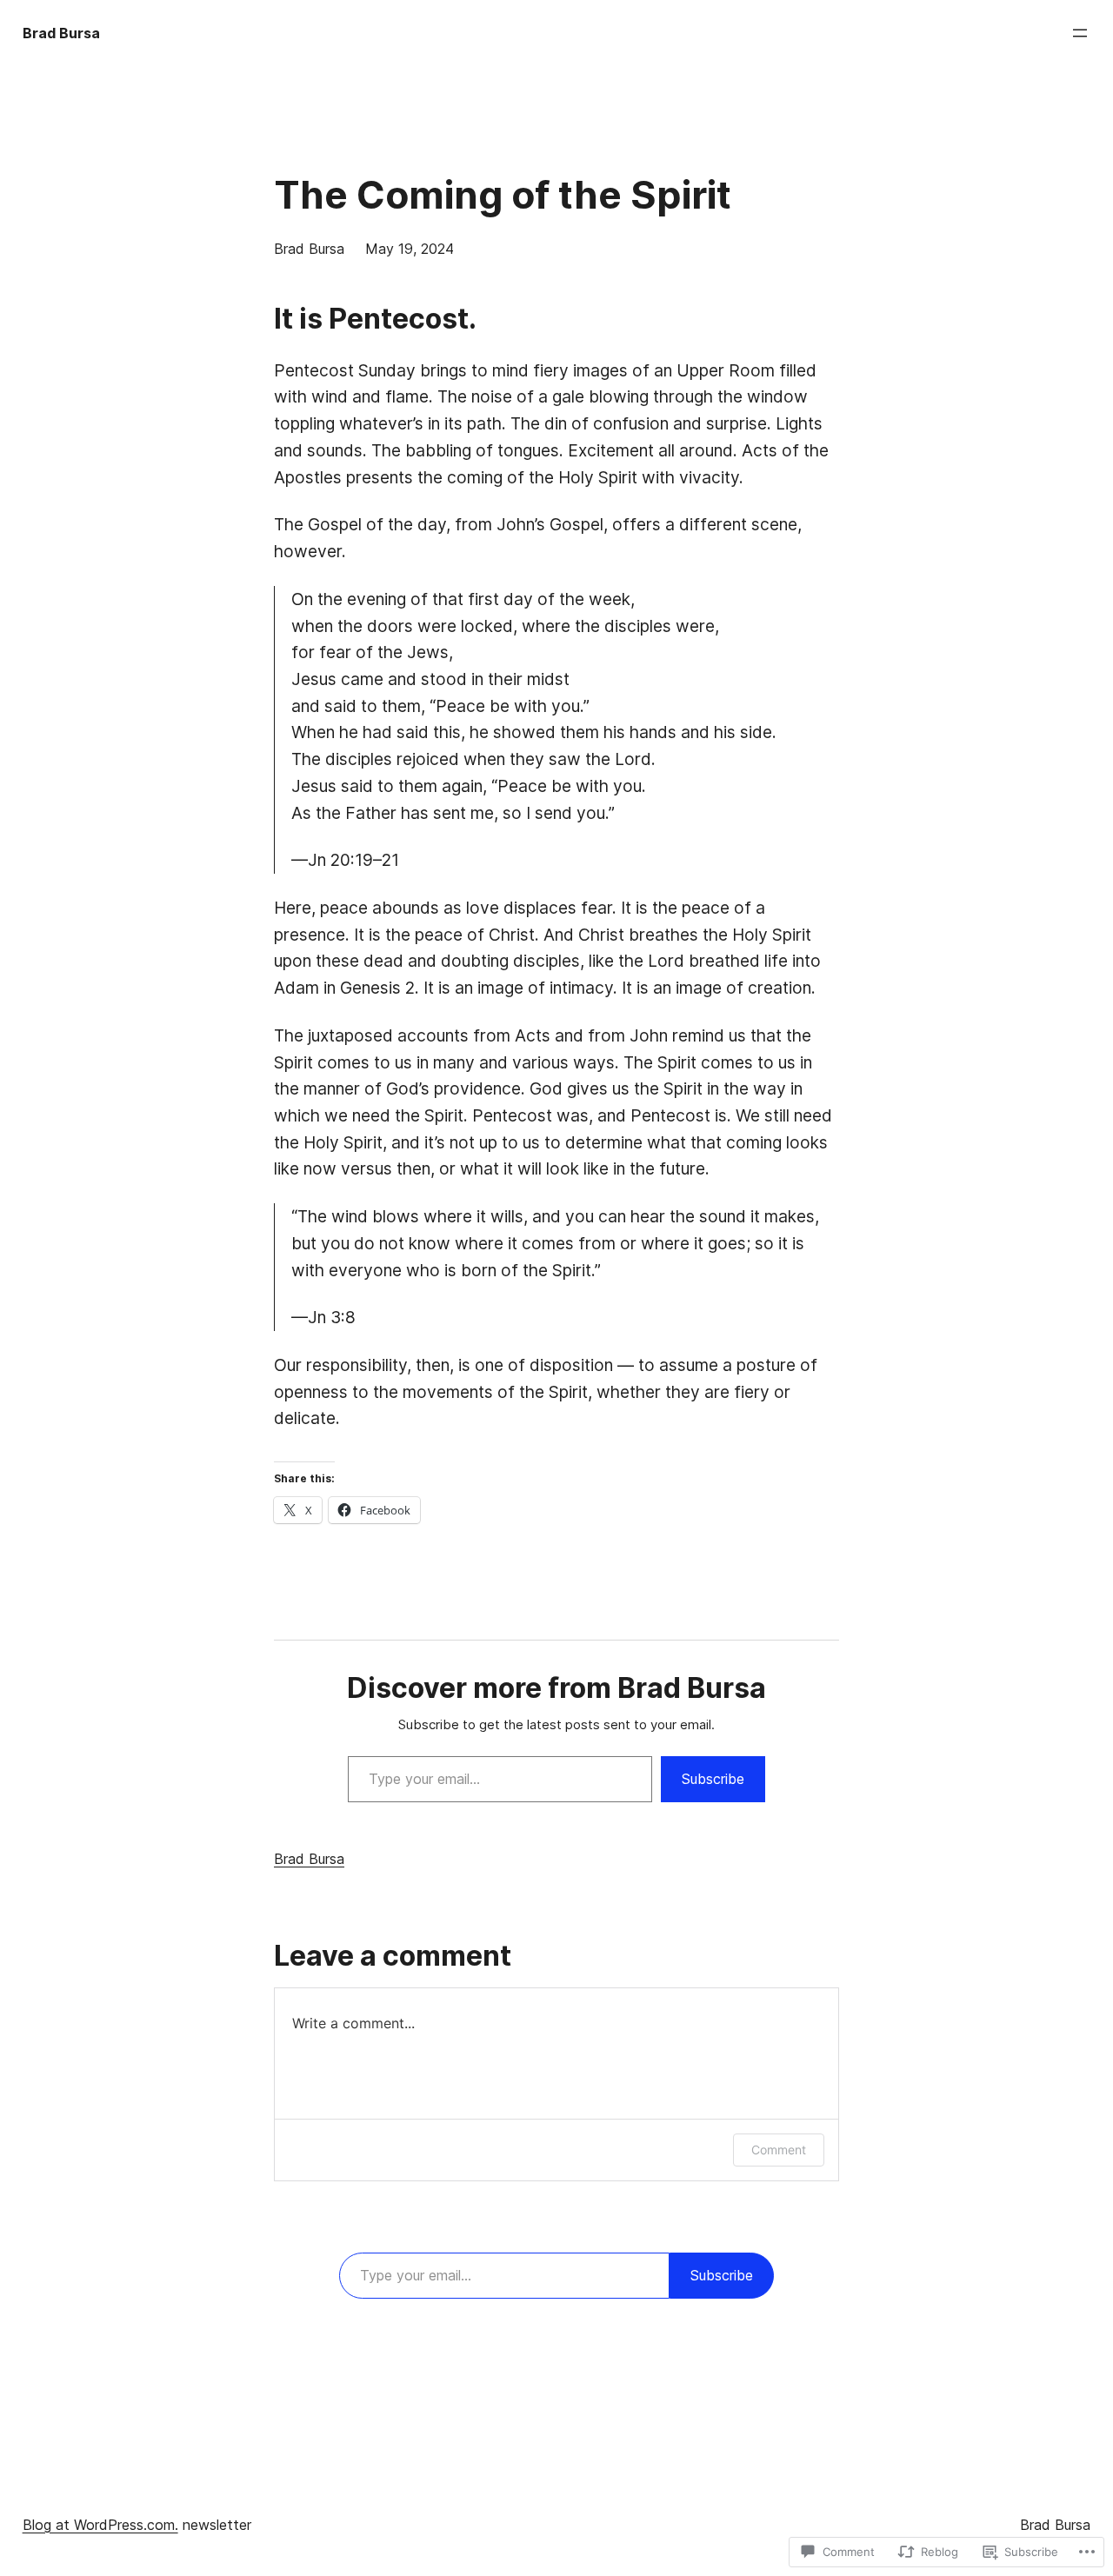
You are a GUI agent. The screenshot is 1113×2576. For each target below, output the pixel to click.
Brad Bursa (61, 33)
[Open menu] (1080, 33)
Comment (779, 2150)
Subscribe (713, 1779)
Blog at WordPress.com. (100, 2525)
